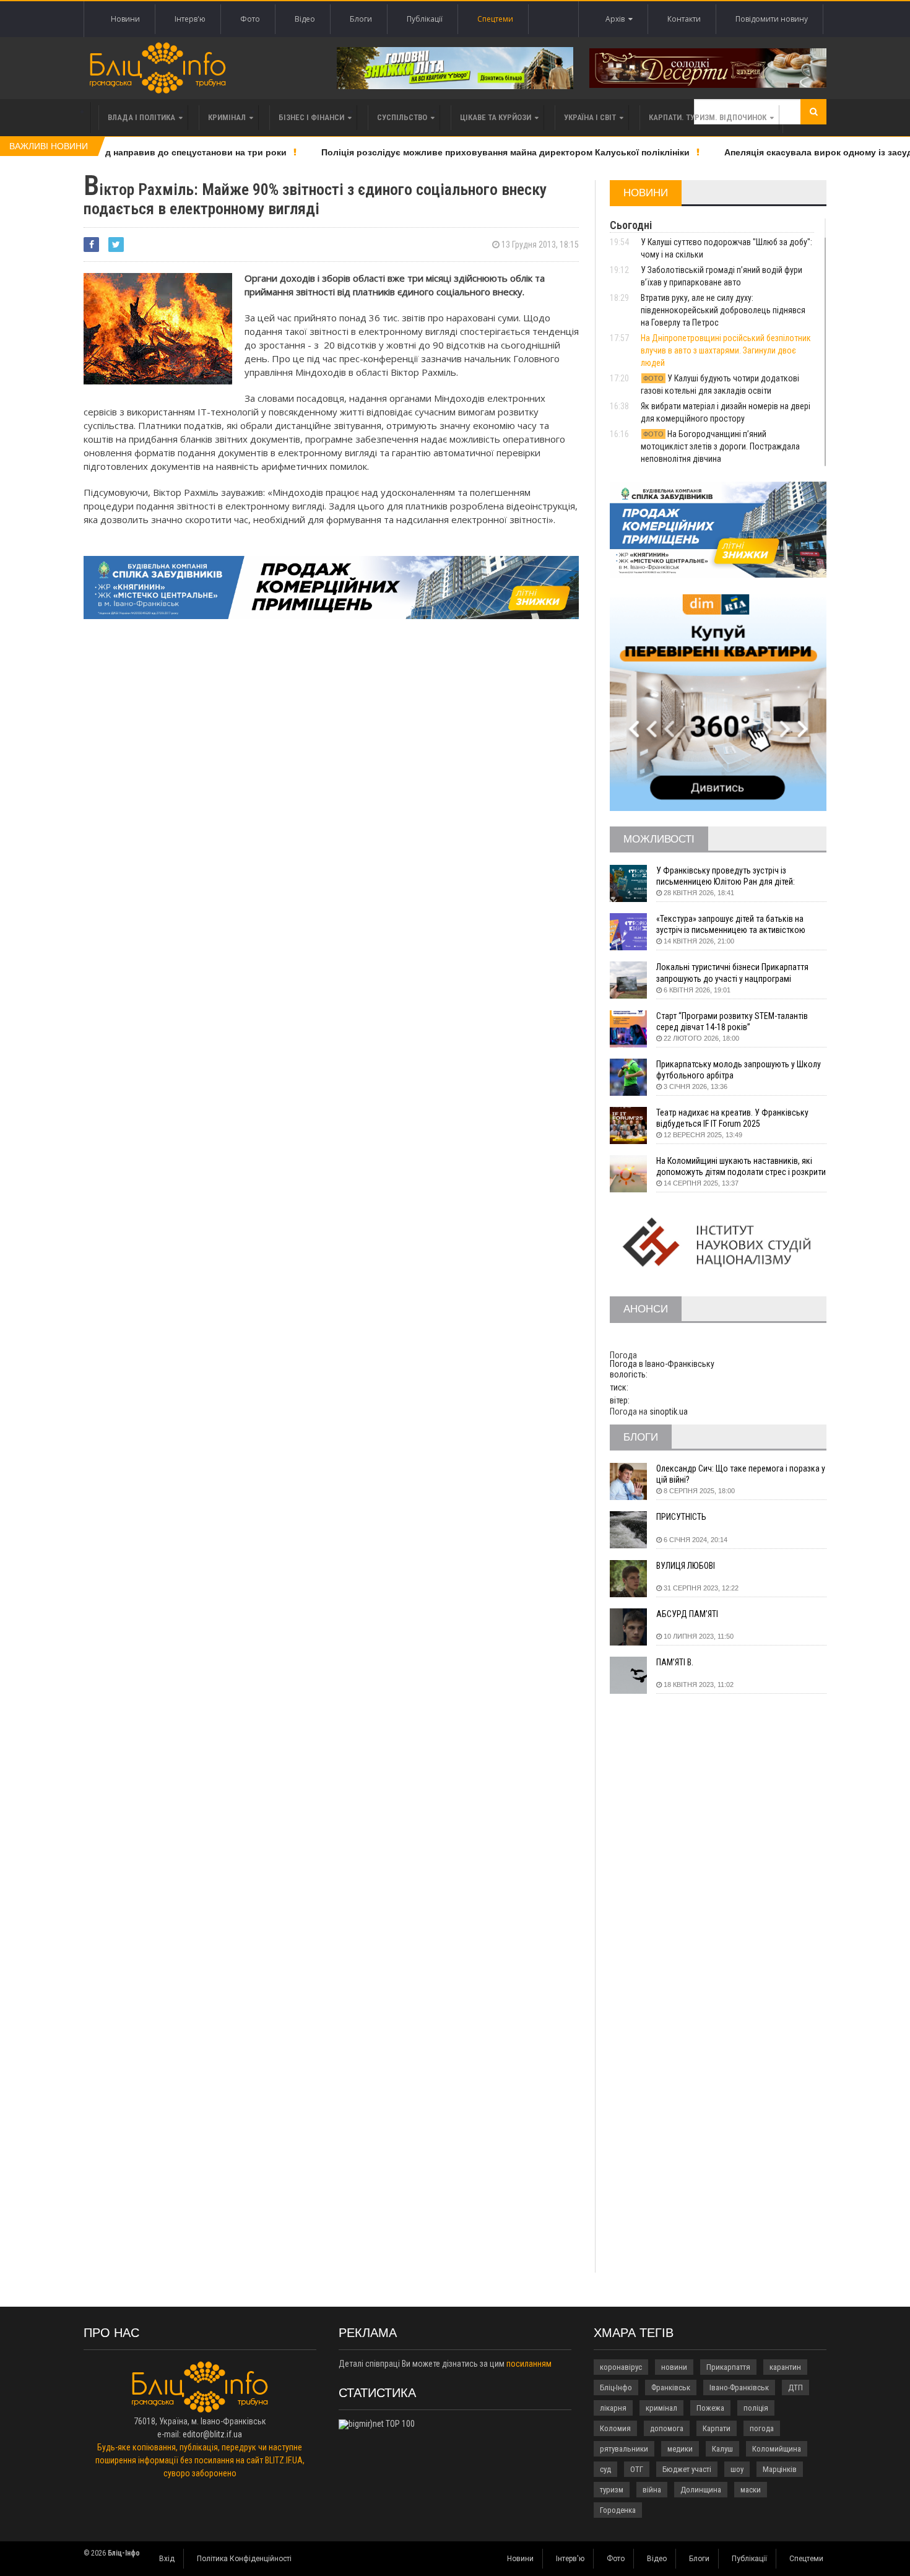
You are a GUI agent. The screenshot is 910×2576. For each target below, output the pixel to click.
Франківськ (671, 2387)
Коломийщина (777, 2449)
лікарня (613, 2408)
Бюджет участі (687, 2469)
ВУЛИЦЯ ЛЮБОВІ (686, 1566)
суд (605, 2469)
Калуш (722, 2449)
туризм (612, 2490)
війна (652, 2490)
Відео (305, 19)
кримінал (661, 2408)
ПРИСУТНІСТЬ (681, 1517)
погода (762, 2428)
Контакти (684, 19)
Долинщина (701, 2490)
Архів (617, 19)
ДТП (795, 2387)
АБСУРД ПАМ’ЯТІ (687, 1614)
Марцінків (780, 2469)
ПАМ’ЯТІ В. (675, 1662)
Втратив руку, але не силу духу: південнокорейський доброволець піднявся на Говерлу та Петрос (723, 310)
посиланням (529, 2364)
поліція (756, 2408)
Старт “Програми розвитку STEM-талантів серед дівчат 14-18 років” (732, 1021)
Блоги (361, 19)
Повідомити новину (772, 19)
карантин (785, 2367)
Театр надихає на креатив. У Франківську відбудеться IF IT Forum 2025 (732, 1118)
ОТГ (637, 2469)
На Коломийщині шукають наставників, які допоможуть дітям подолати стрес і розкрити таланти (741, 1167)
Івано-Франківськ (739, 2387)
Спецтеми (495, 19)
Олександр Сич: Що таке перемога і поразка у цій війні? (741, 1474)
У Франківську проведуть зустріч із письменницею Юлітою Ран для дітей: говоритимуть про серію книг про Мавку (730, 876)
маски (751, 2490)
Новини (125, 19)
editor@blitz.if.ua (212, 2434)
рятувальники (624, 2449)
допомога (667, 2428)
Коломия (615, 2428)
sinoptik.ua (669, 1412)
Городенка (618, 2510)
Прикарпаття (728, 2367)
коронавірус (621, 2367)
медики (680, 2449)
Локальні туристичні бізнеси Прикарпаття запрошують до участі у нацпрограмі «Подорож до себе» (732, 973)
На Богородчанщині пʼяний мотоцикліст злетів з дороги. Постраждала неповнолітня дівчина (720, 446)
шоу (737, 2469)
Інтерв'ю (190, 19)
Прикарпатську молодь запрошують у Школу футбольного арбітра (739, 1070)
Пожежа (710, 2408)
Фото (250, 19)
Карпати (717, 2428)
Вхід (167, 2559)
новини (674, 2367)
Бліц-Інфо (616, 2387)
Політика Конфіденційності (244, 2559)
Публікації (425, 19)
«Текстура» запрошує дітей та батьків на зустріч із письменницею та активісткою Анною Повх (731, 925)
